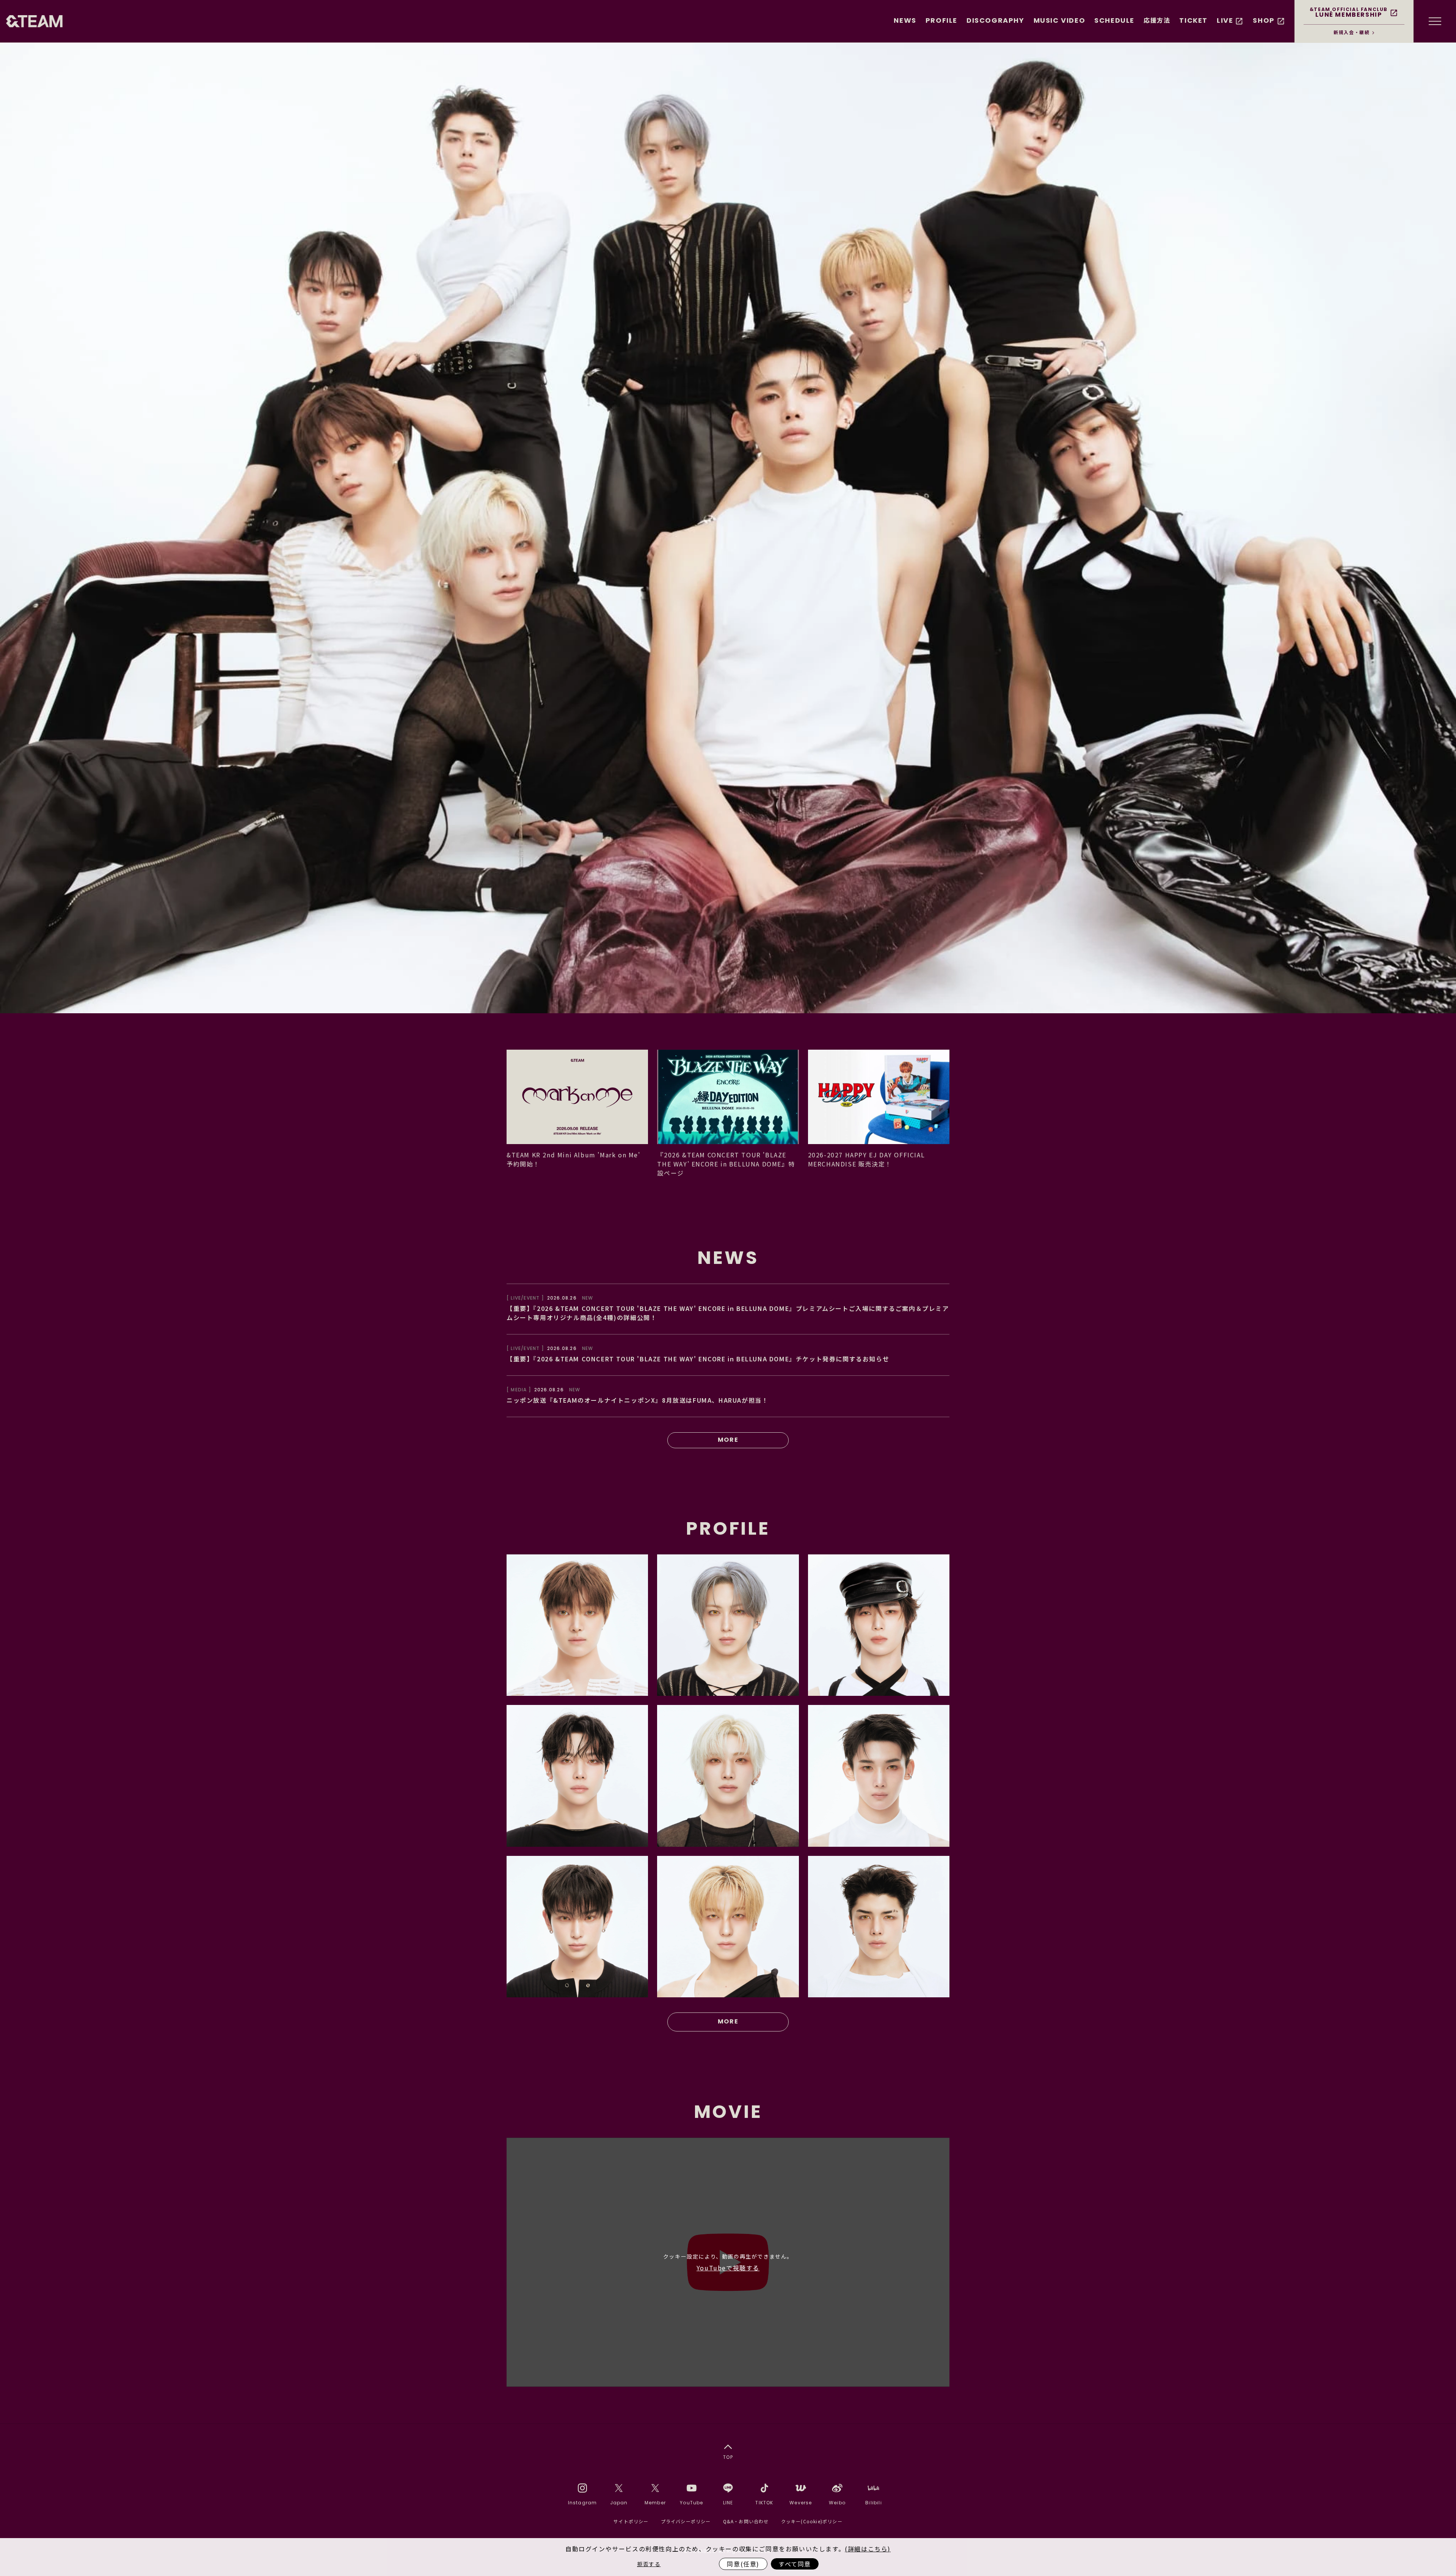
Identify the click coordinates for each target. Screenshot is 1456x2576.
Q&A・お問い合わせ (746, 2521)
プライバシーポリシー (686, 2521)
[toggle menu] (1435, 21)
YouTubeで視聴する (728, 2268)
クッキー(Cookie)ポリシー (812, 2521)
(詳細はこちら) (868, 2549)
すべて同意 (795, 2564)
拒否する (649, 2564)
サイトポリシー (631, 2521)
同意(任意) (743, 2564)
